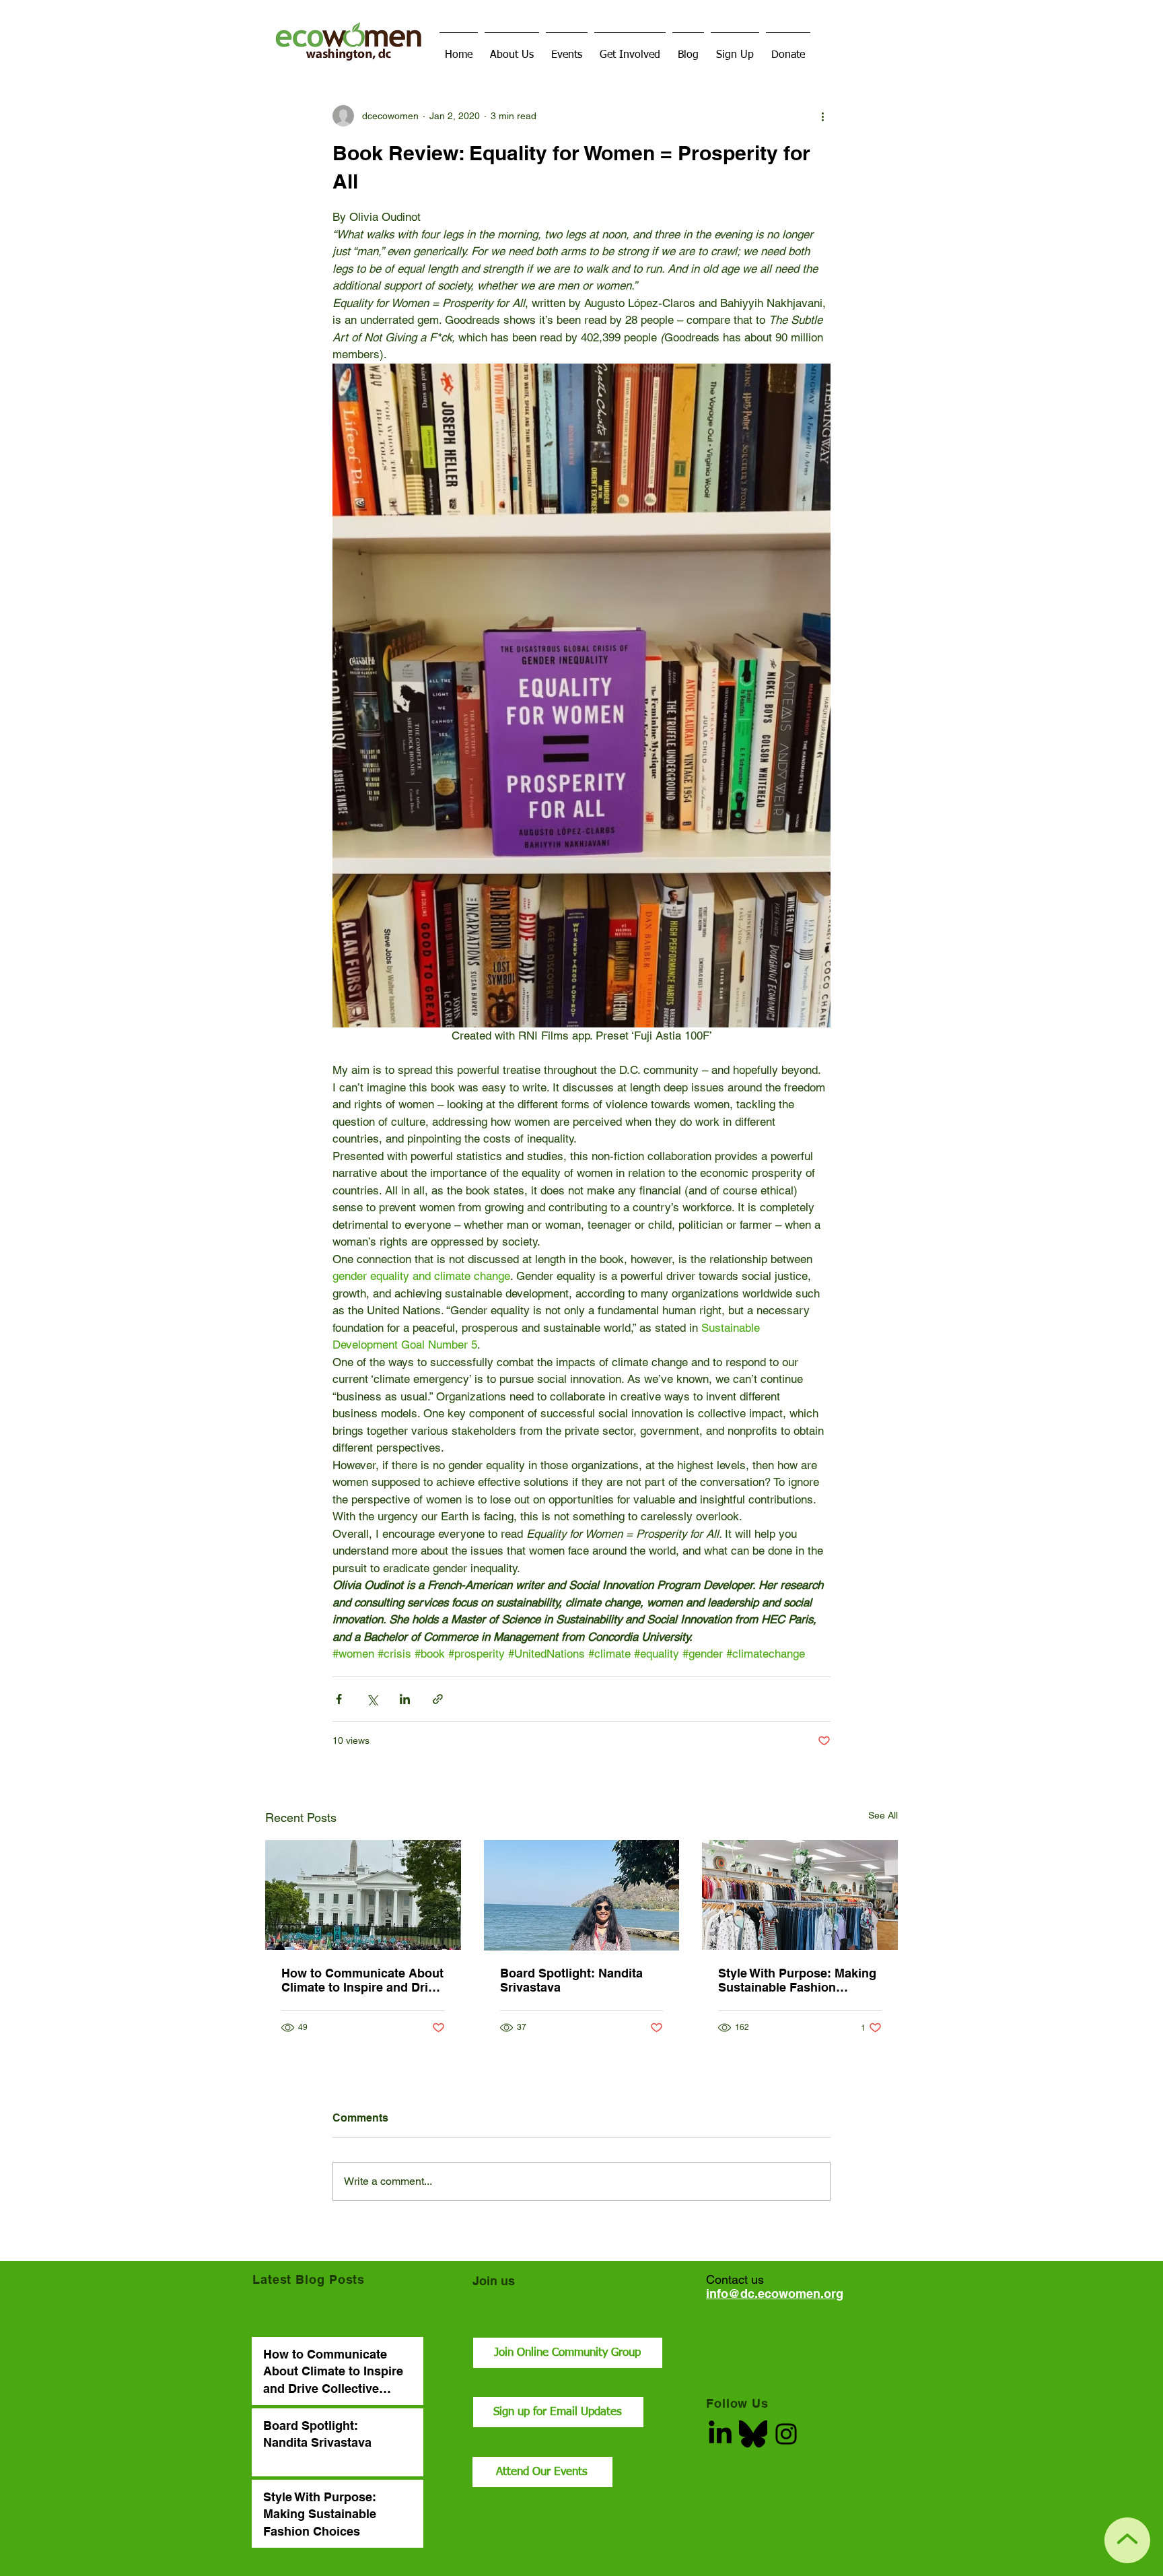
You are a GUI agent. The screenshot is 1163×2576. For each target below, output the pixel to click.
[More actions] (822, 116)
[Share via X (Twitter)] (372, 1699)
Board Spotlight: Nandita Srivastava (571, 1980)
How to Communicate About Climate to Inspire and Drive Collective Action (362, 1980)
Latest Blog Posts (309, 2279)
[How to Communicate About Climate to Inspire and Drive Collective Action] (363, 1895)
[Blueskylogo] (753, 2434)
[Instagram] (786, 2434)
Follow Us (737, 2403)
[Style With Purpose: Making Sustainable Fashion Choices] (800, 1895)
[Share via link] (438, 1699)
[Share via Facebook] (339, 1699)
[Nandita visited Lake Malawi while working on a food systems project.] (582, 1895)
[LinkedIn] (720, 2434)
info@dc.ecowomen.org (775, 2294)
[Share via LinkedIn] (405, 1699)
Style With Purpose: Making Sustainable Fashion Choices (797, 1980)
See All (883, 1815)
